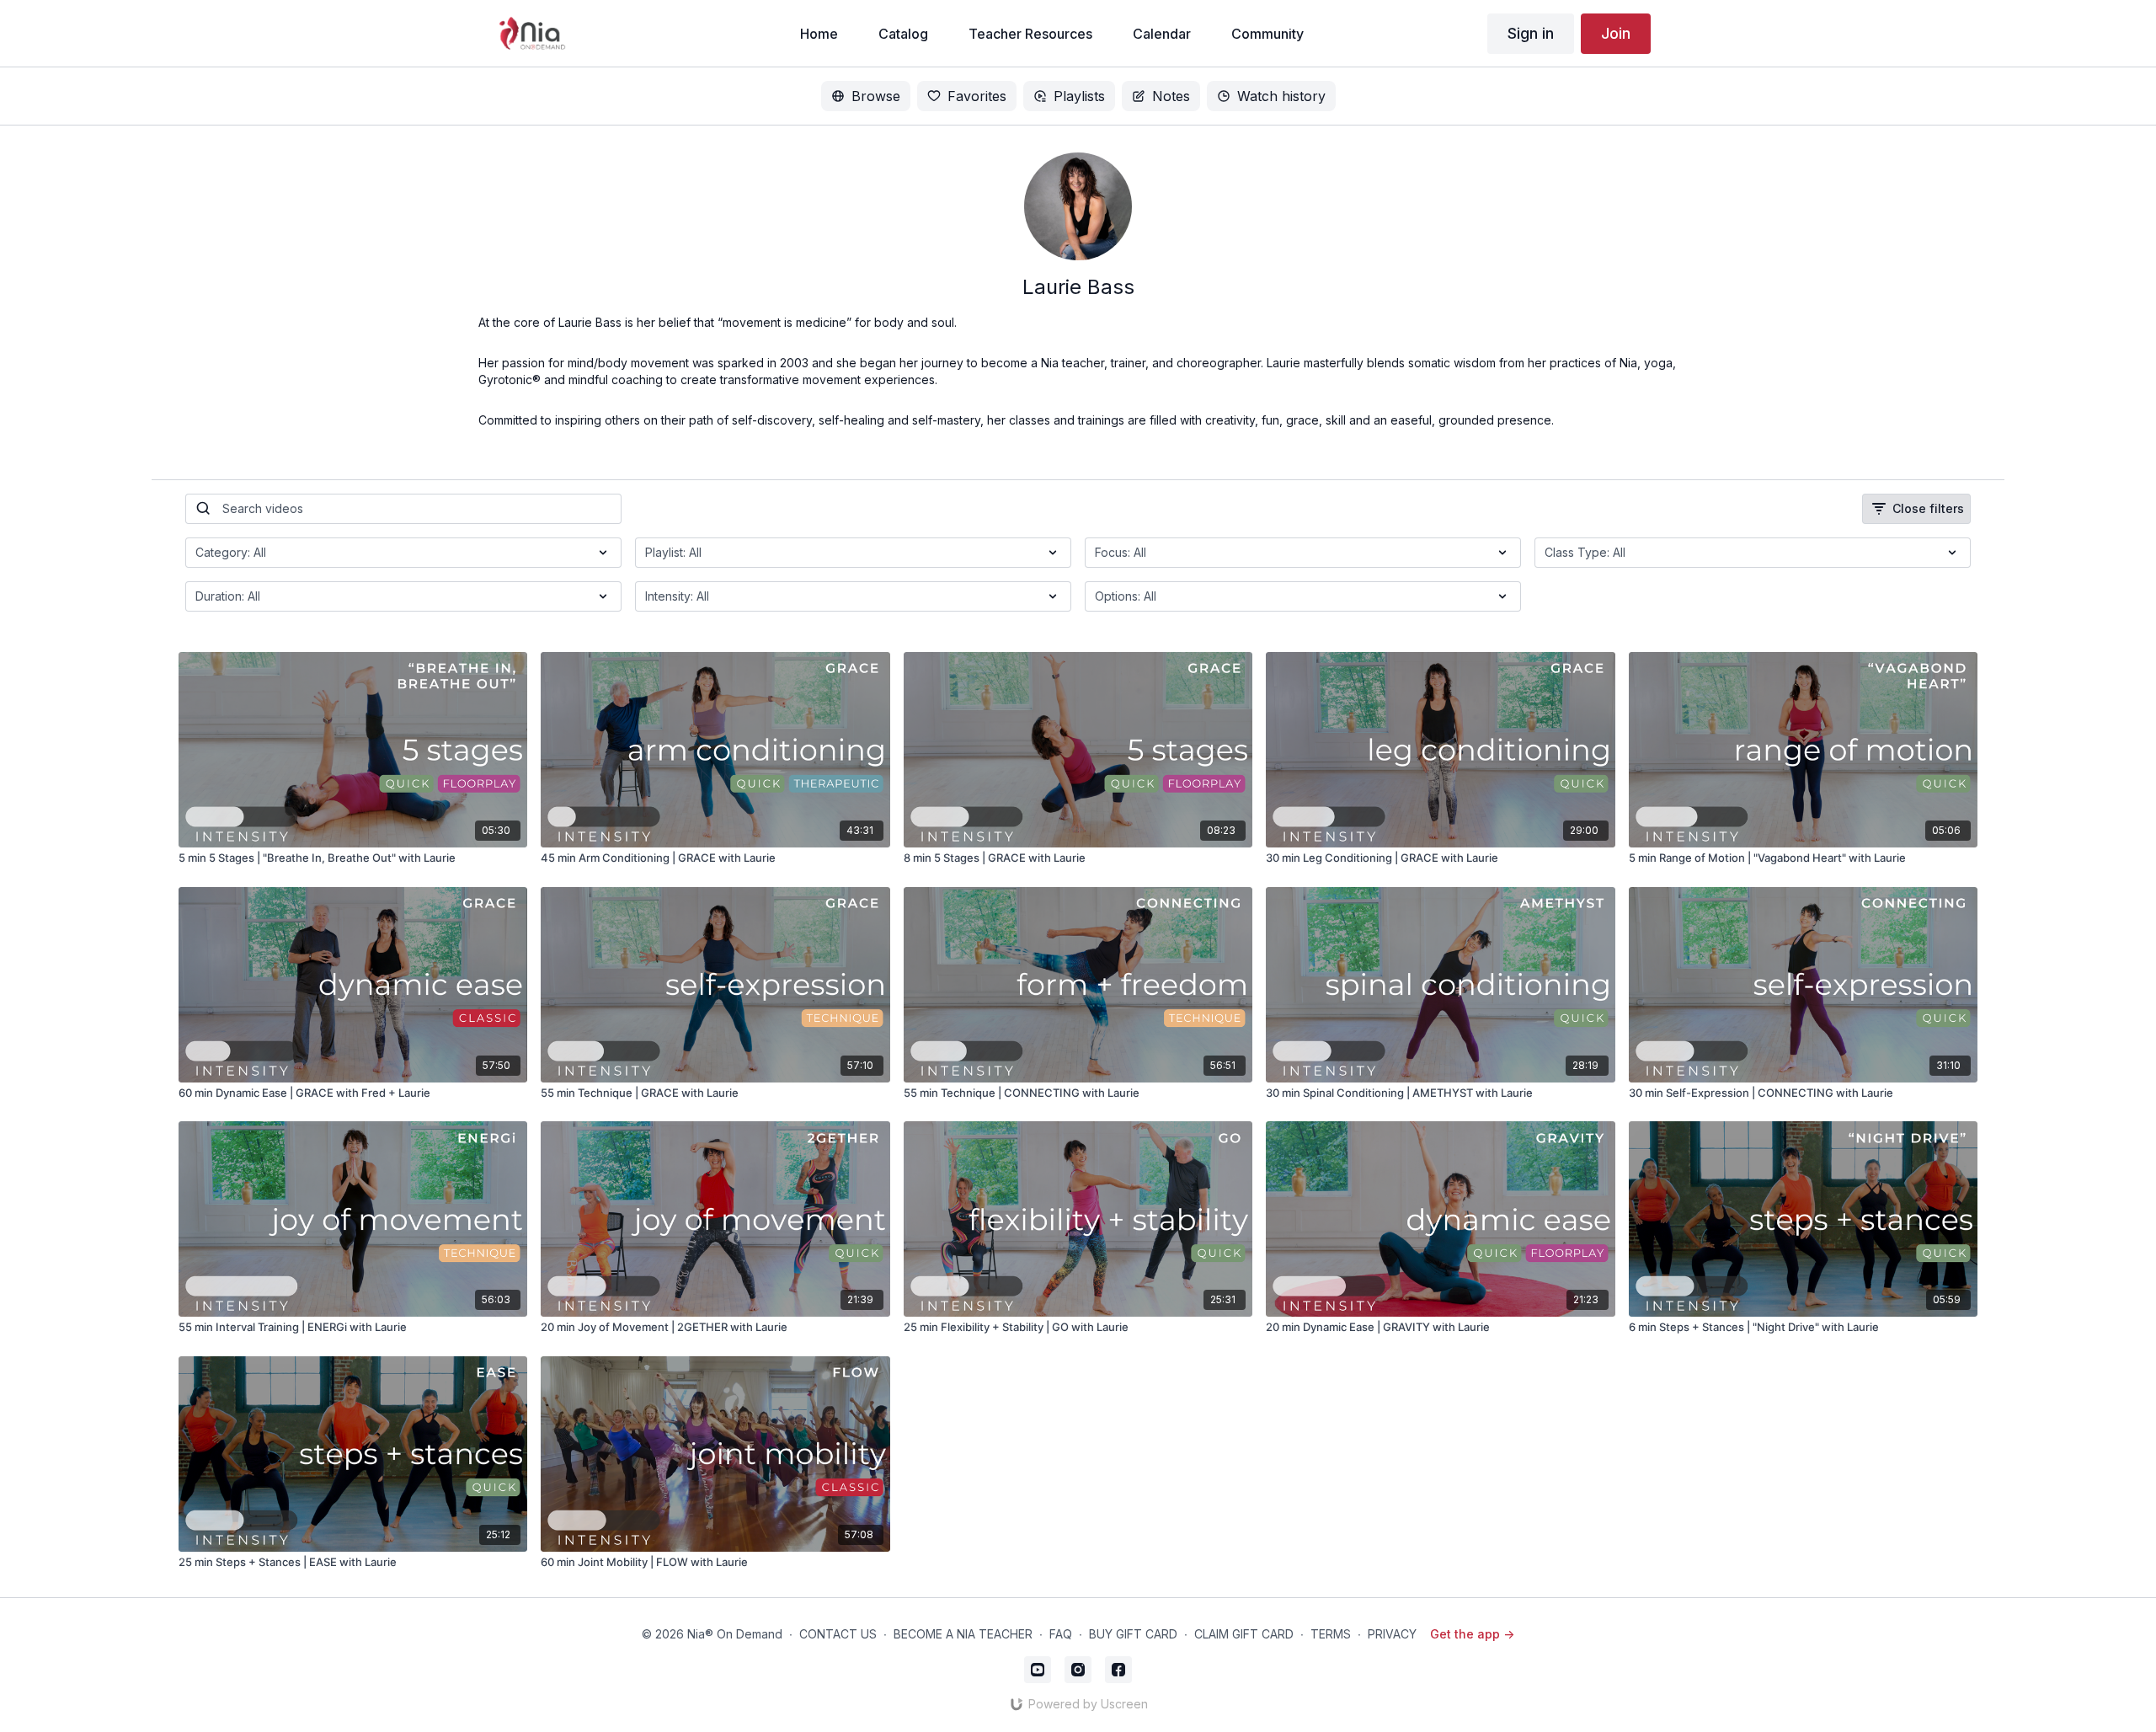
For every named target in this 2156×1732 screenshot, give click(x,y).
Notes (1171, 96)
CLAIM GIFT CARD (1244, 1634)
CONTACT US (838, 1634)
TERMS (1331, 1634)
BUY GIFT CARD (1133, 1634)
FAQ (1061, 1634)
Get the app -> (1472, 1634)
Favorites (977, 96)
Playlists (1079, 96)
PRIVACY (1392, 1634)
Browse (876, 96)
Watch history (1281, 96)
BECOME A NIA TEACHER (963, 1634)
